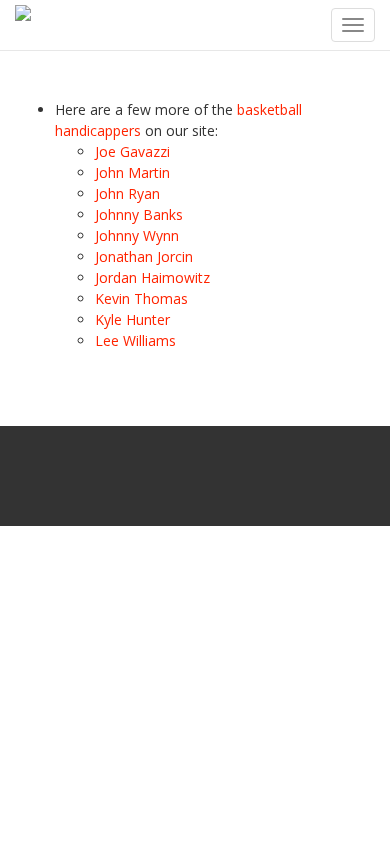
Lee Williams (135, 340)
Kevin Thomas (141, 298)
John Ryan (127, 193)
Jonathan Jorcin (144, 256)
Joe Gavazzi (132, 151)
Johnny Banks (139, 214)
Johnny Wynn (137, 235)
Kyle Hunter (132, 319)
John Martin (132, 172)
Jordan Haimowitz (152, 277)
